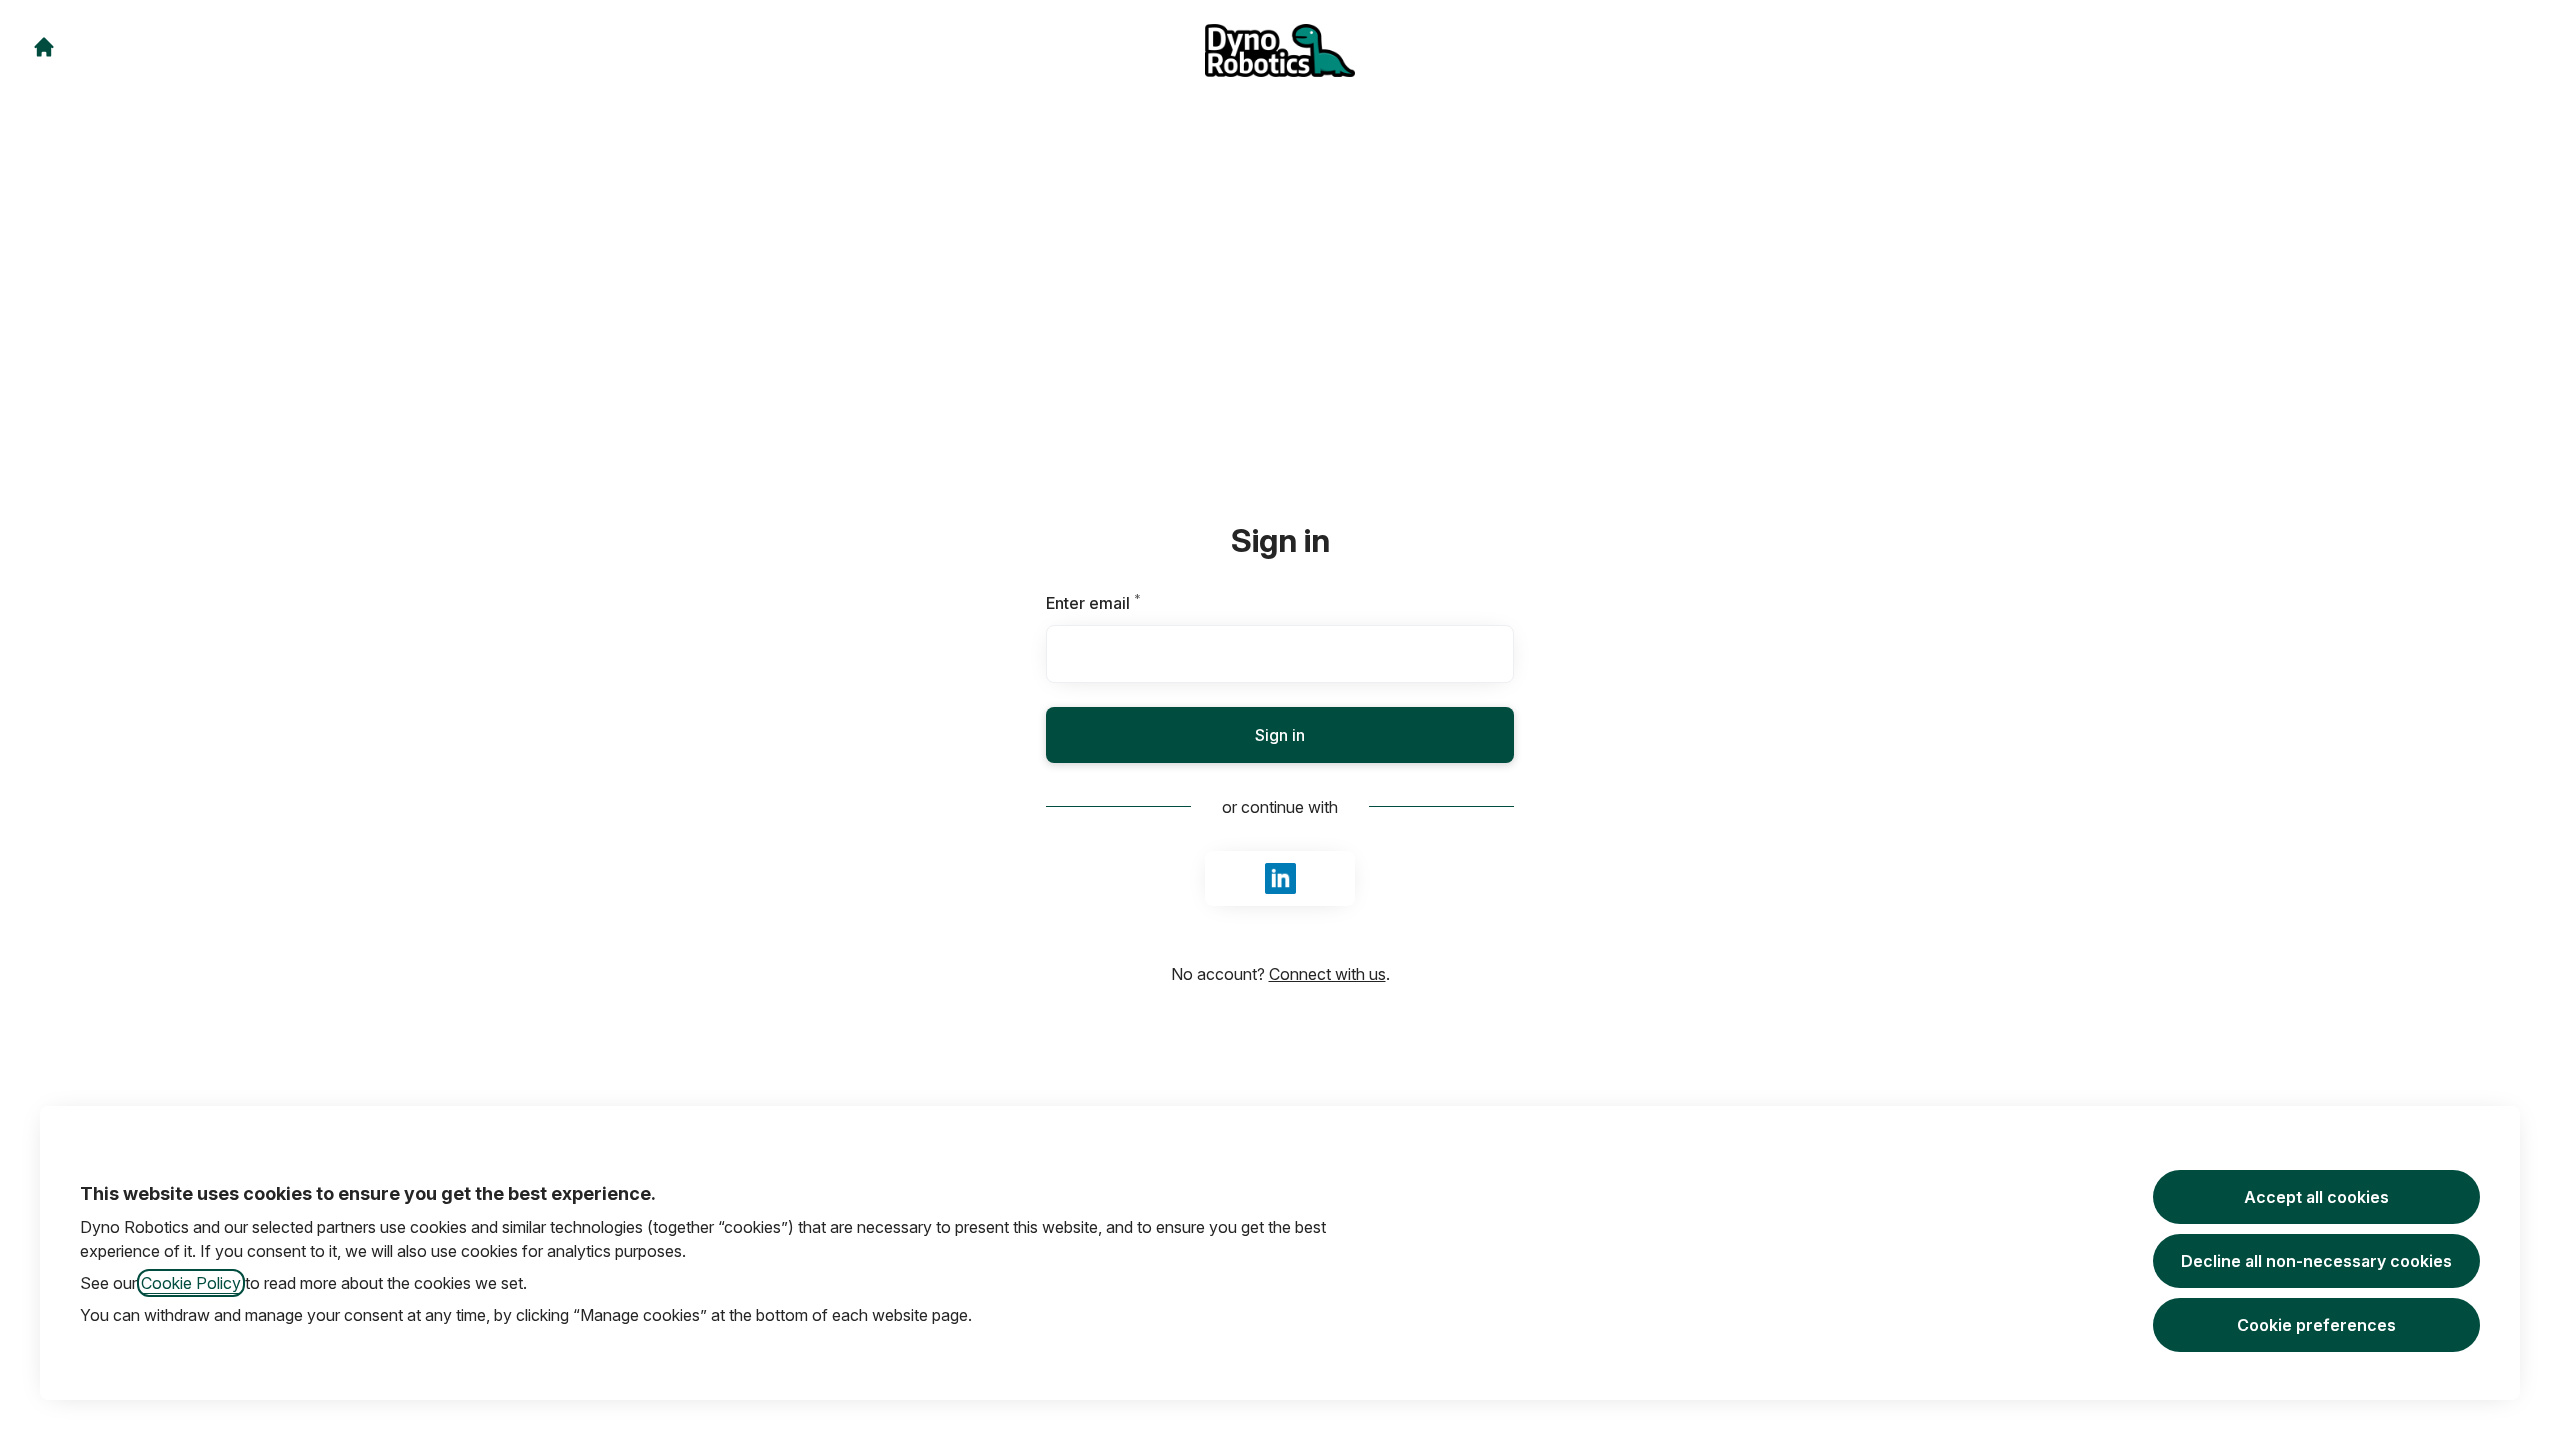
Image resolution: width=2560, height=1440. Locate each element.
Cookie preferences (2316, 1325)
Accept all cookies (2316, 1197)
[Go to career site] (44, 47)
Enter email (1127, 603)
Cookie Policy (191, 1283)
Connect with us (1327, 974)
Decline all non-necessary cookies (2316, 1261)
